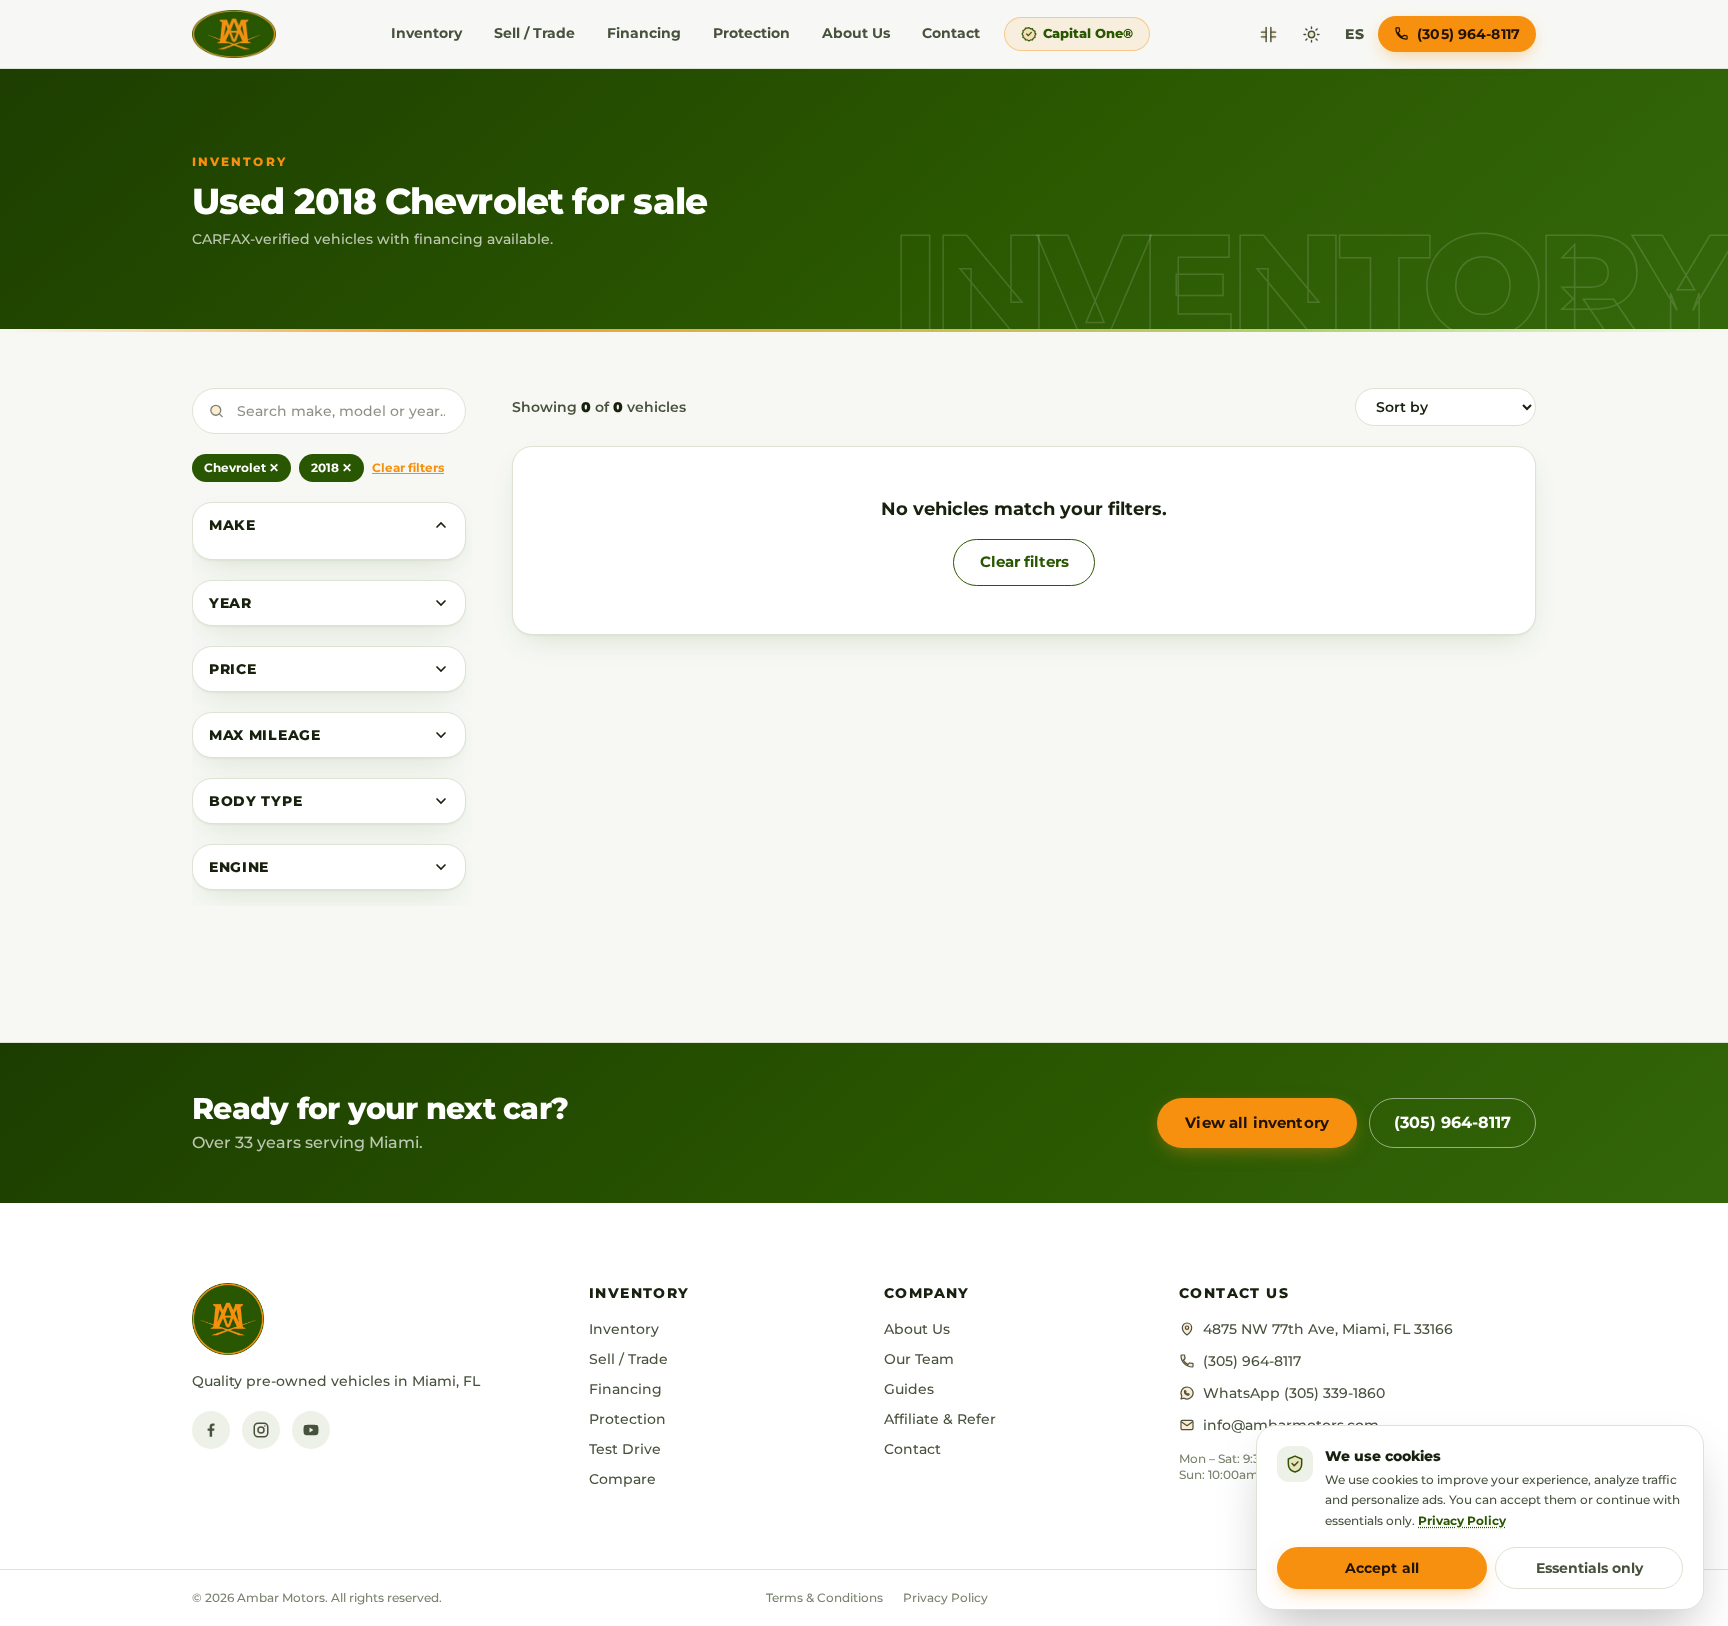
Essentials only (1589, 1568)
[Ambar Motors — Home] (234, 34)
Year (230, 603)
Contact (951, 33)
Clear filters (408, 467)
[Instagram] (261, 1430)
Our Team (919, 1359)
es (1354, 34)
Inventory (426, 33)
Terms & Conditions (824, 1597)
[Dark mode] (1311, 34)
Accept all (1382, 1568)
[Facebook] (211, 1430)
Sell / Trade (534, 33)
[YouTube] (311, 1430)
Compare (622, 1479)
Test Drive (625, 1449)
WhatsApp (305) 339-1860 (1294, 1393)
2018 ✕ (331, 467)
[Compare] (1268, 34)
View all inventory (1257, 1122)
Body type (255, 801)
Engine (239, 867)
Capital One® (1088, 33)
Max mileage (265, 735)
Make (232, 525)
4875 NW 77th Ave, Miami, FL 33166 (1328, 1329)
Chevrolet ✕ (241, 467)
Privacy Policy (945, 1597)
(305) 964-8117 (1452, 1122)
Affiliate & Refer (940, 1419)
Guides (909, 1389)
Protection (751, 33)
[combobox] (329, 411)
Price (233, 669)
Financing (644, 33)
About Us (856, 33)
